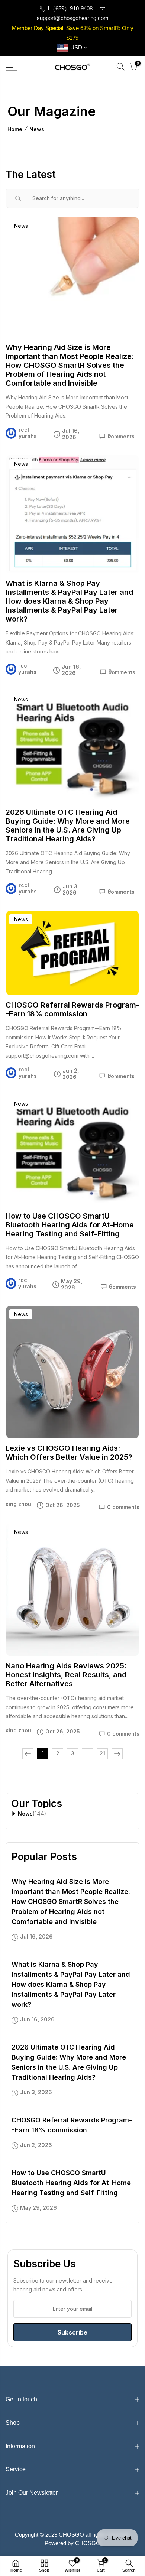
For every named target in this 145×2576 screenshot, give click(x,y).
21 (102, 1753)
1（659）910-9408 (69, 8)
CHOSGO (88, 2543)
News (37, 129)
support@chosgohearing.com (73, 18)
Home (15, 129)
